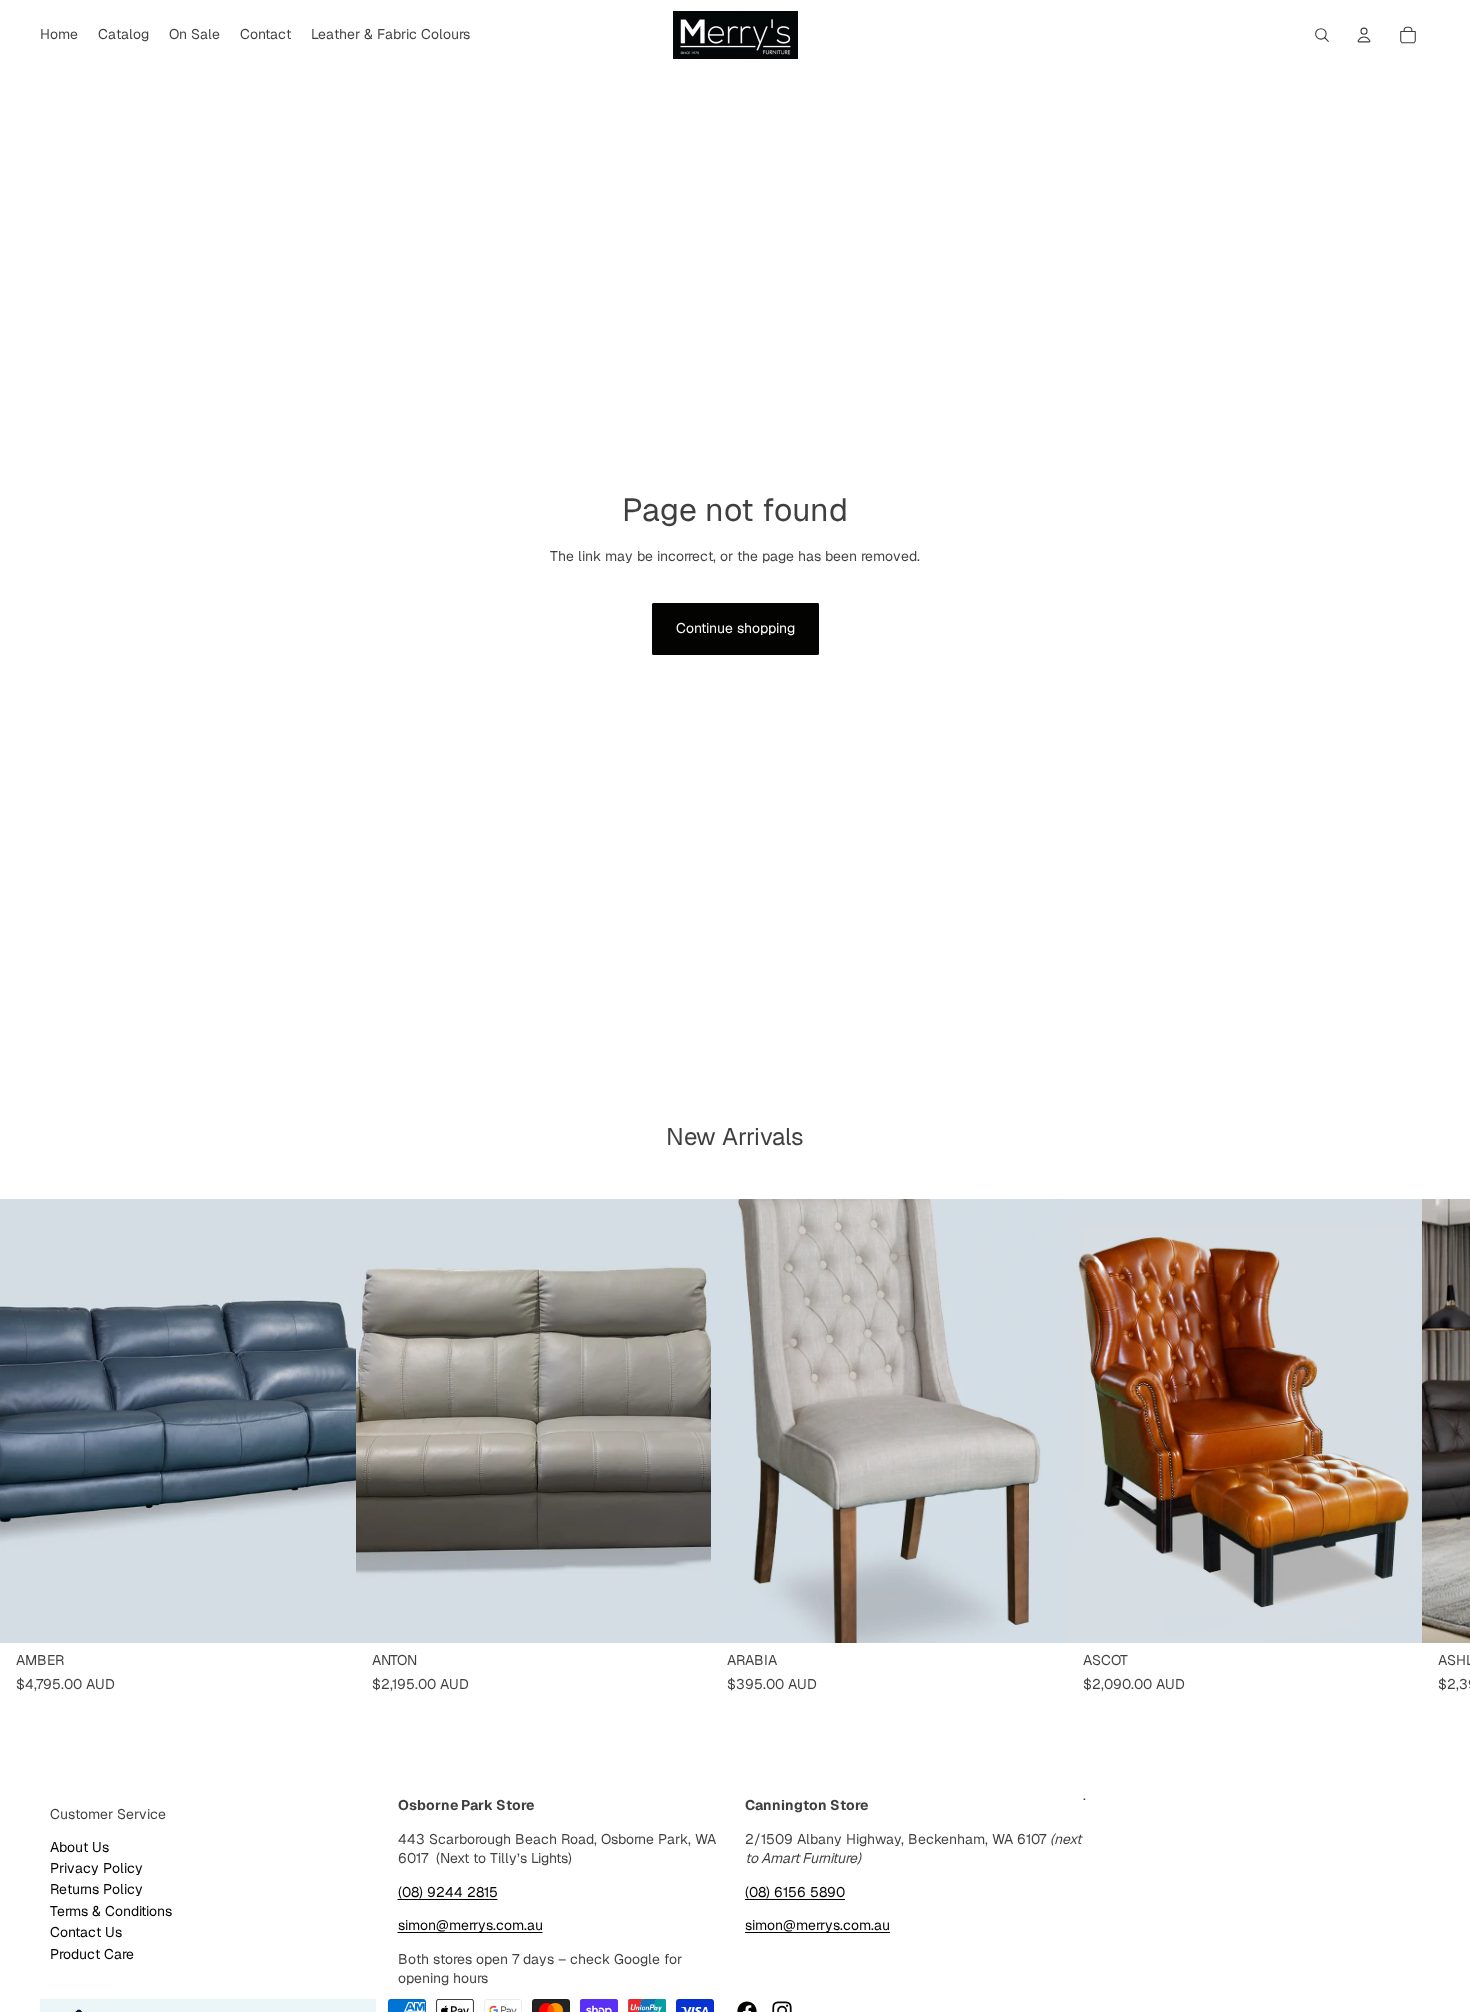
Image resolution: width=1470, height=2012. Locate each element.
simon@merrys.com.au (470, 1925)
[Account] (1364, 35)
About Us (79, 1847)
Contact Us (86, 1932)
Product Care (92, 1954)
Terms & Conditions (111, 1911)
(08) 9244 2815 (448, 1892)
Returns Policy (96, 1889)
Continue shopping (735, 628)
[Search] (1322, 35)
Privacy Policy (96, 1868)
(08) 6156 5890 (795, 1892)
